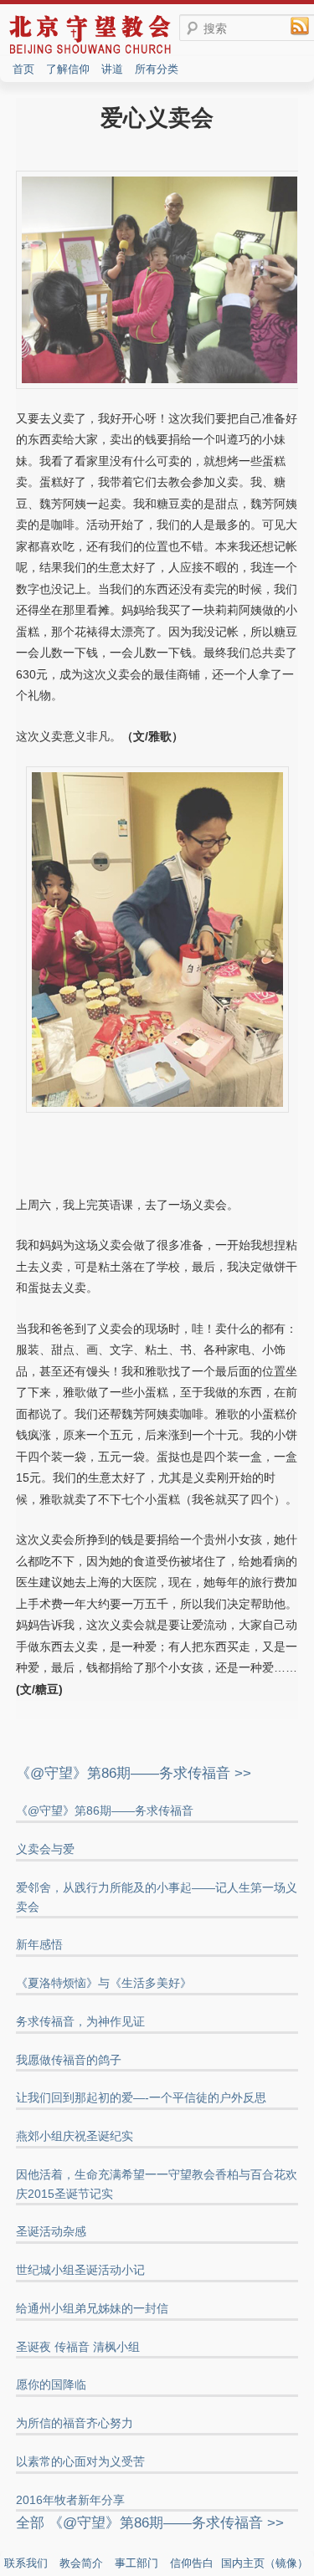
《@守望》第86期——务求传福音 (105, 1810)
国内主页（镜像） (265, 2563)
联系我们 (26, 2563)
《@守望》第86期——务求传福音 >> (134, 1773)
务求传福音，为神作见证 (80, 2021)
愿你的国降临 (51, 2384)
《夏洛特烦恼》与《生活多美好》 (104, 1983)
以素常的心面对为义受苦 (80, 2461)
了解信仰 (68, 69)
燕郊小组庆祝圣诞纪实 (75, 2136)
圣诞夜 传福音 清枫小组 (78, 2347)
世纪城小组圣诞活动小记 (80, 2270)
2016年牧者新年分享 (70, 2500)
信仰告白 (192, 2563)
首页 (23, 69)
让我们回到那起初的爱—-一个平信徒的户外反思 (141, 2097)
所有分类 (157, 69)
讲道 (112, 69)
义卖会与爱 (45, 1849)
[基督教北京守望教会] (90, 52)
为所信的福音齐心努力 (75, 2423)
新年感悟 (39, 1944)
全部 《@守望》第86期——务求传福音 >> (150, 2523)
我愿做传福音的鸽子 (69, 2060)
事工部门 (136, 2563)
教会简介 (81, 2563)
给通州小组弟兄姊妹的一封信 (92, 2308)
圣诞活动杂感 (51, 2231)
